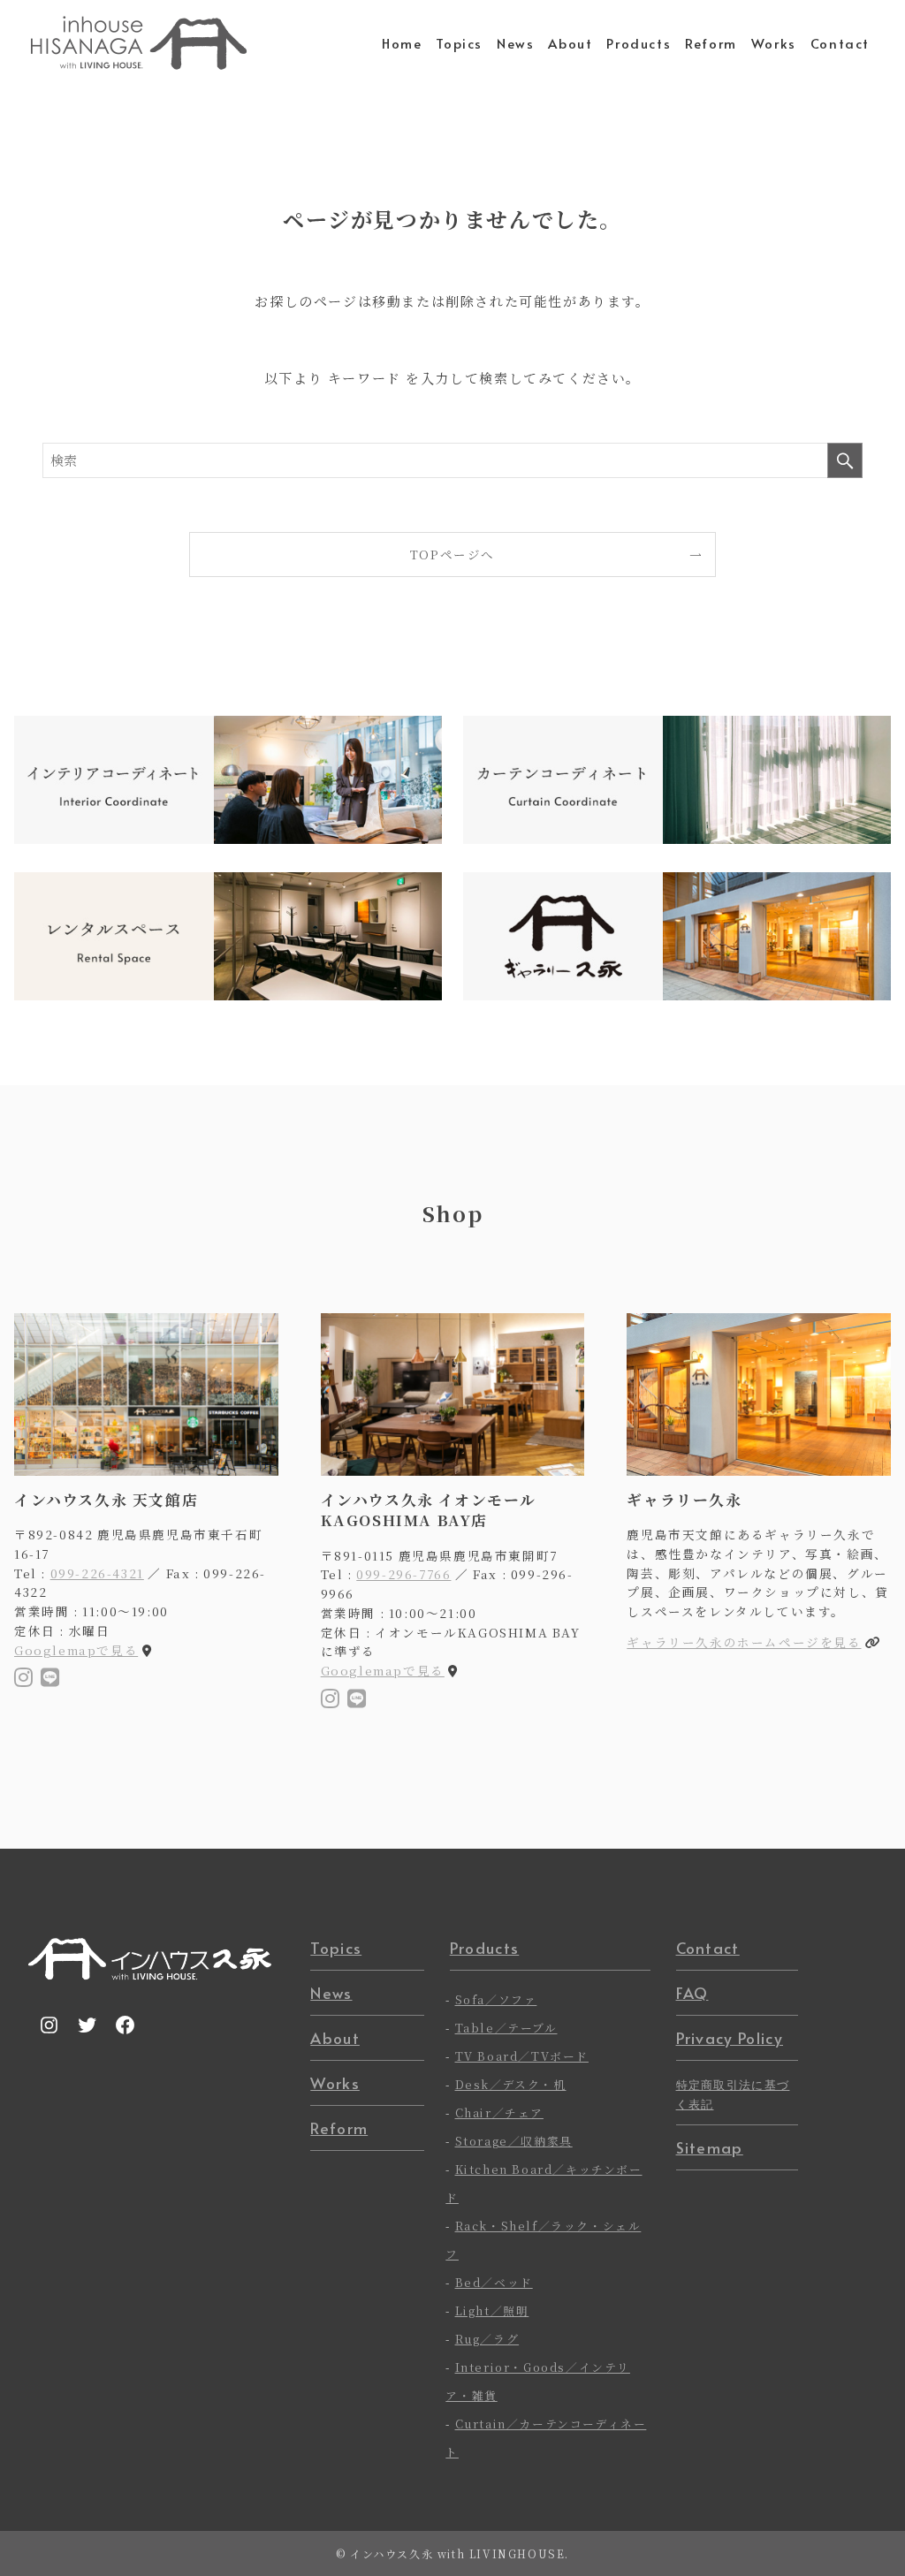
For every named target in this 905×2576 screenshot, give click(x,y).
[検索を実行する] (845, 460)
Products (485, 1948)
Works (335, 2083)
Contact (708, 1948)
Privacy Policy (730, 2038)
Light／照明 (492, 2310)
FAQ (692, 1993)
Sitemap (710, 2147)
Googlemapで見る (76, 1650)
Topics (336, 1948)
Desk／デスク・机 (511, 2084)
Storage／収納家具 (514, 2141)
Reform (339, 2128)
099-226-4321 (97, 1573)
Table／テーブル (506, 2028)
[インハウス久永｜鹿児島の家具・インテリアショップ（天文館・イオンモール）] (139, 43)
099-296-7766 (403, 1574)
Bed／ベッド (494, 2282)
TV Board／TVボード (522, 2056)
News (331, 1993)
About (335, 2038)
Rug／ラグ (487, 2339)
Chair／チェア (499, 2112)
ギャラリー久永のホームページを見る (744, 1642)
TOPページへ (452, 554)
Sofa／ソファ (496, 1999)
